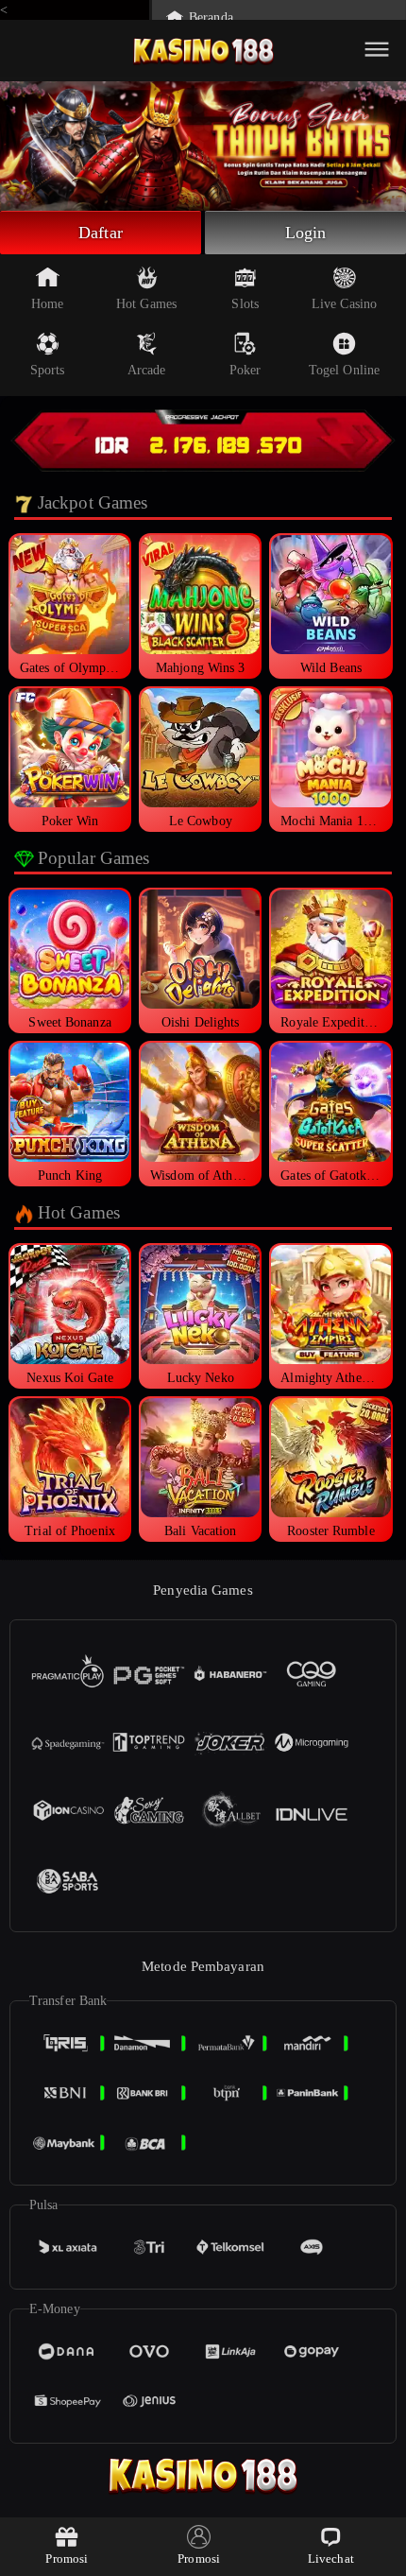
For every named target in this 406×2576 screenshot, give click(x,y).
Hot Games (146, 304)
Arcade (147, 370)
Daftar (101, 233)
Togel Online (344, 370)
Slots (245, 304)
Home (47, 304)
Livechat (331, 2559)
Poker (245, 370)
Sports (48, 370)
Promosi (67, 2559)
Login (306, 233)
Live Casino (344, 304)
